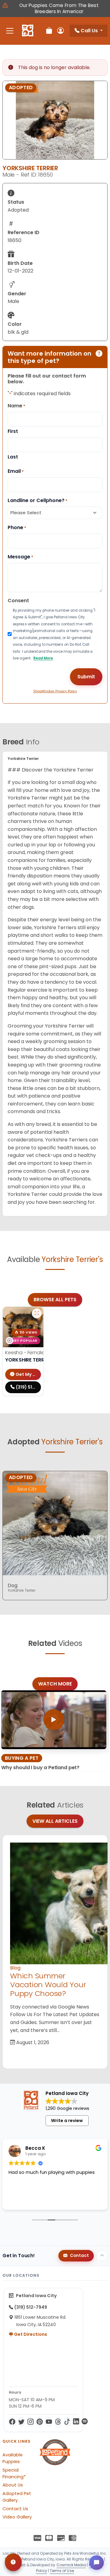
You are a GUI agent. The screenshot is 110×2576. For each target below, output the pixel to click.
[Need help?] (13, 2562)
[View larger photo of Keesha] (37, 1313)
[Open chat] (97, 2563)
